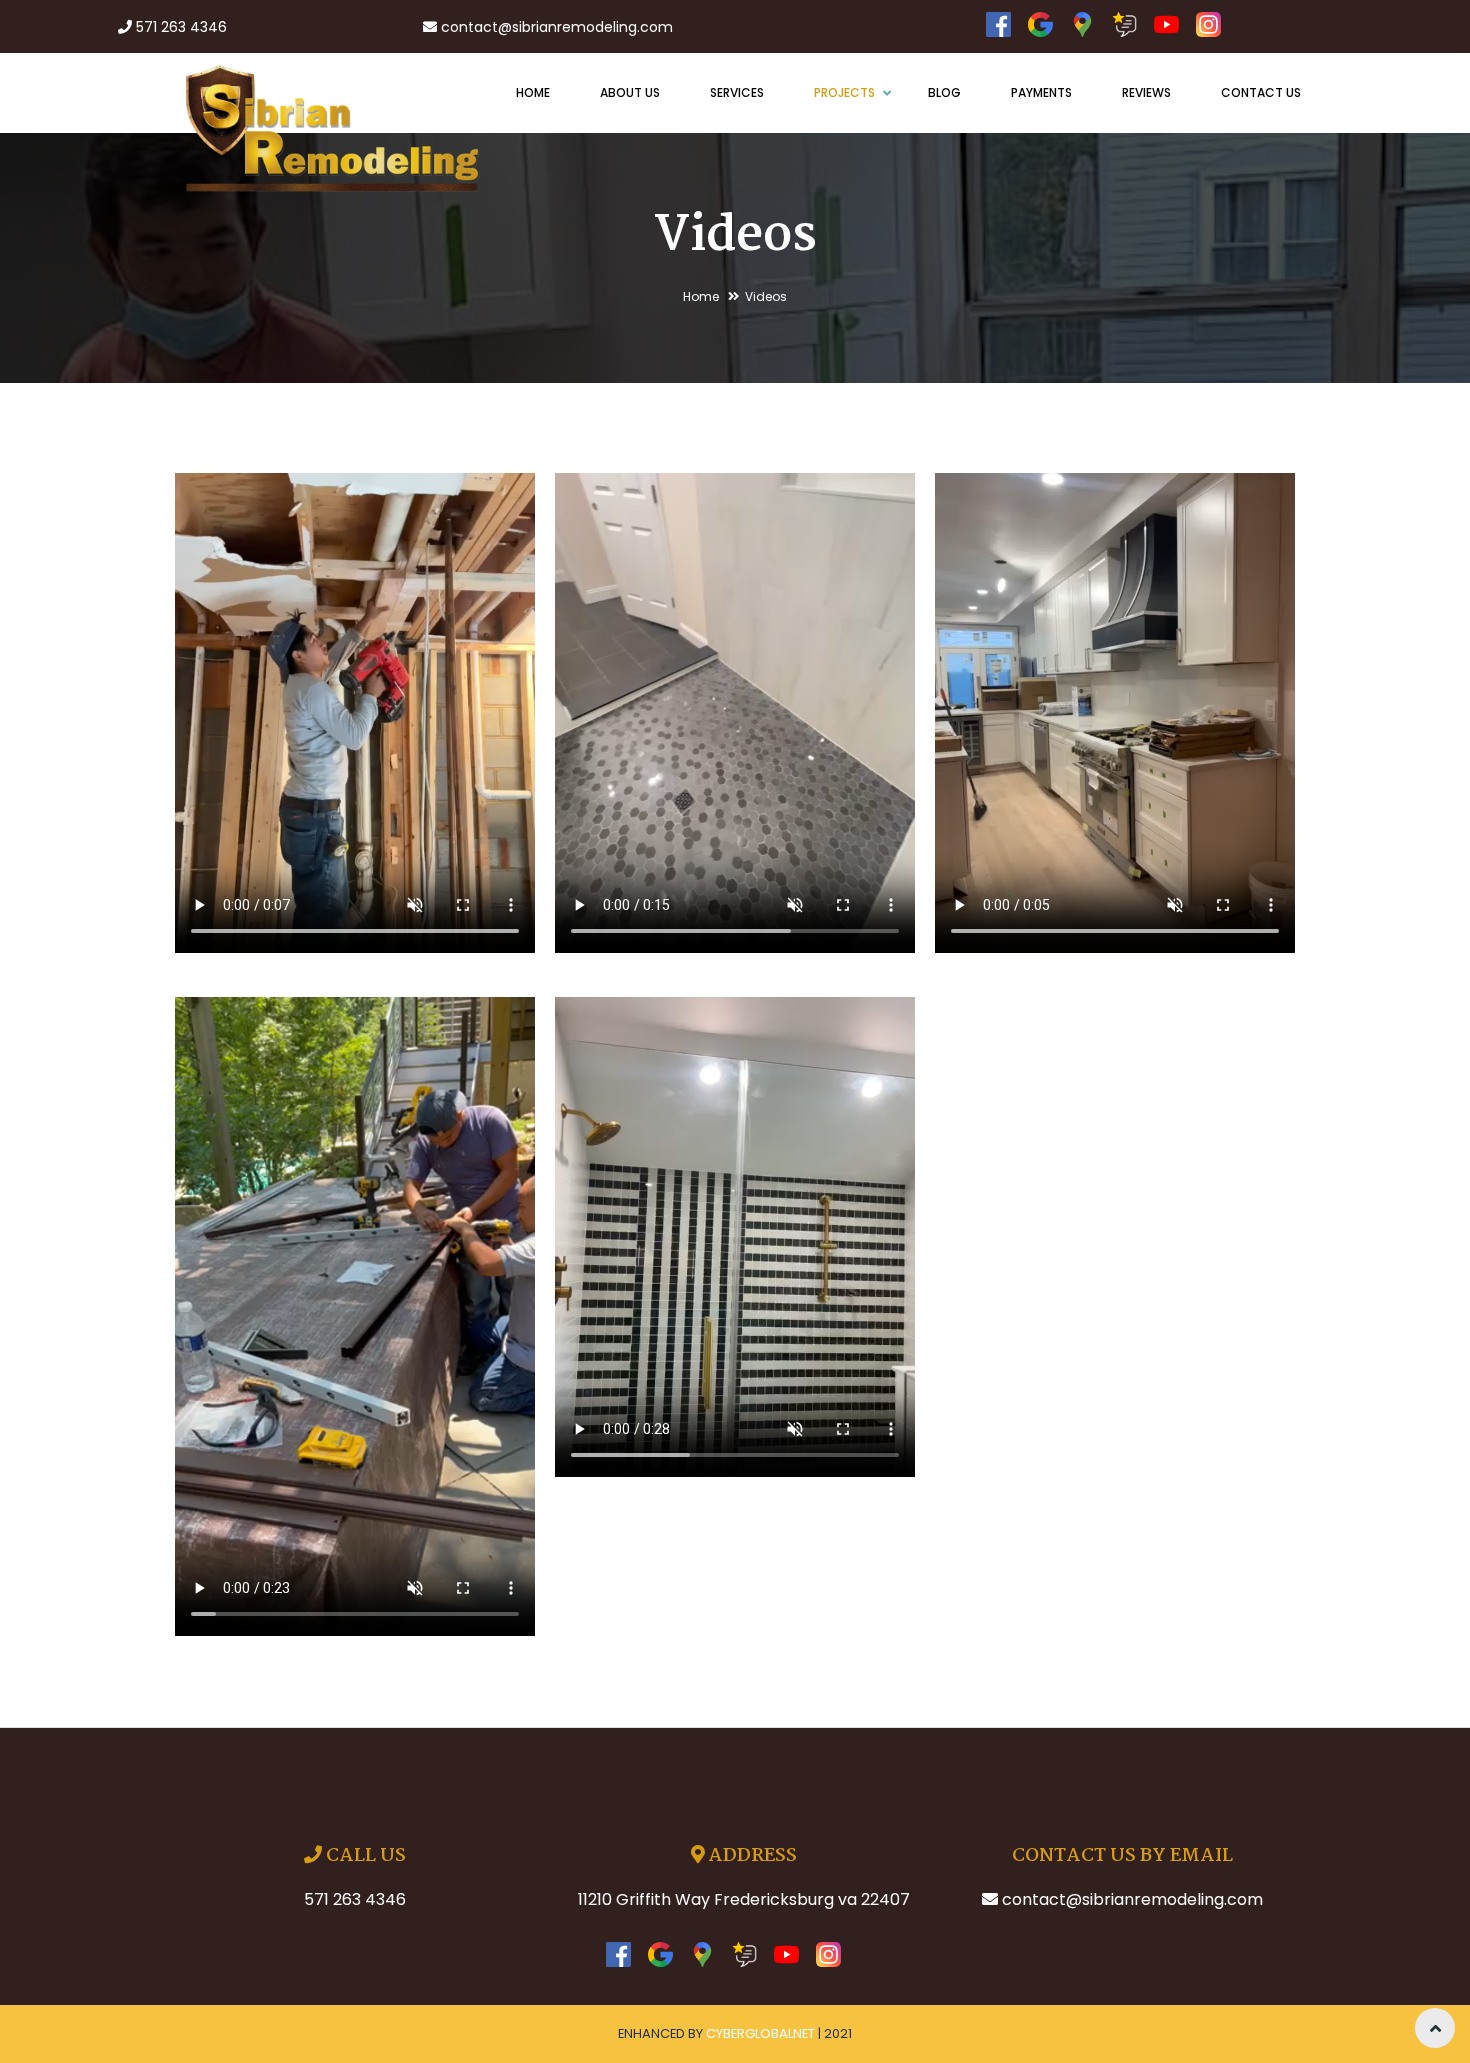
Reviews (1146, 92)
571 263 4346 (181, 27)
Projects (846, 92)
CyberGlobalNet (760, 2033)
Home (533, 92)
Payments (1041, 92)
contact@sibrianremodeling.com (557, 27)
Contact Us (1261, 92)
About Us (630, 92)
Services (737, 92)
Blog (944, 92)
